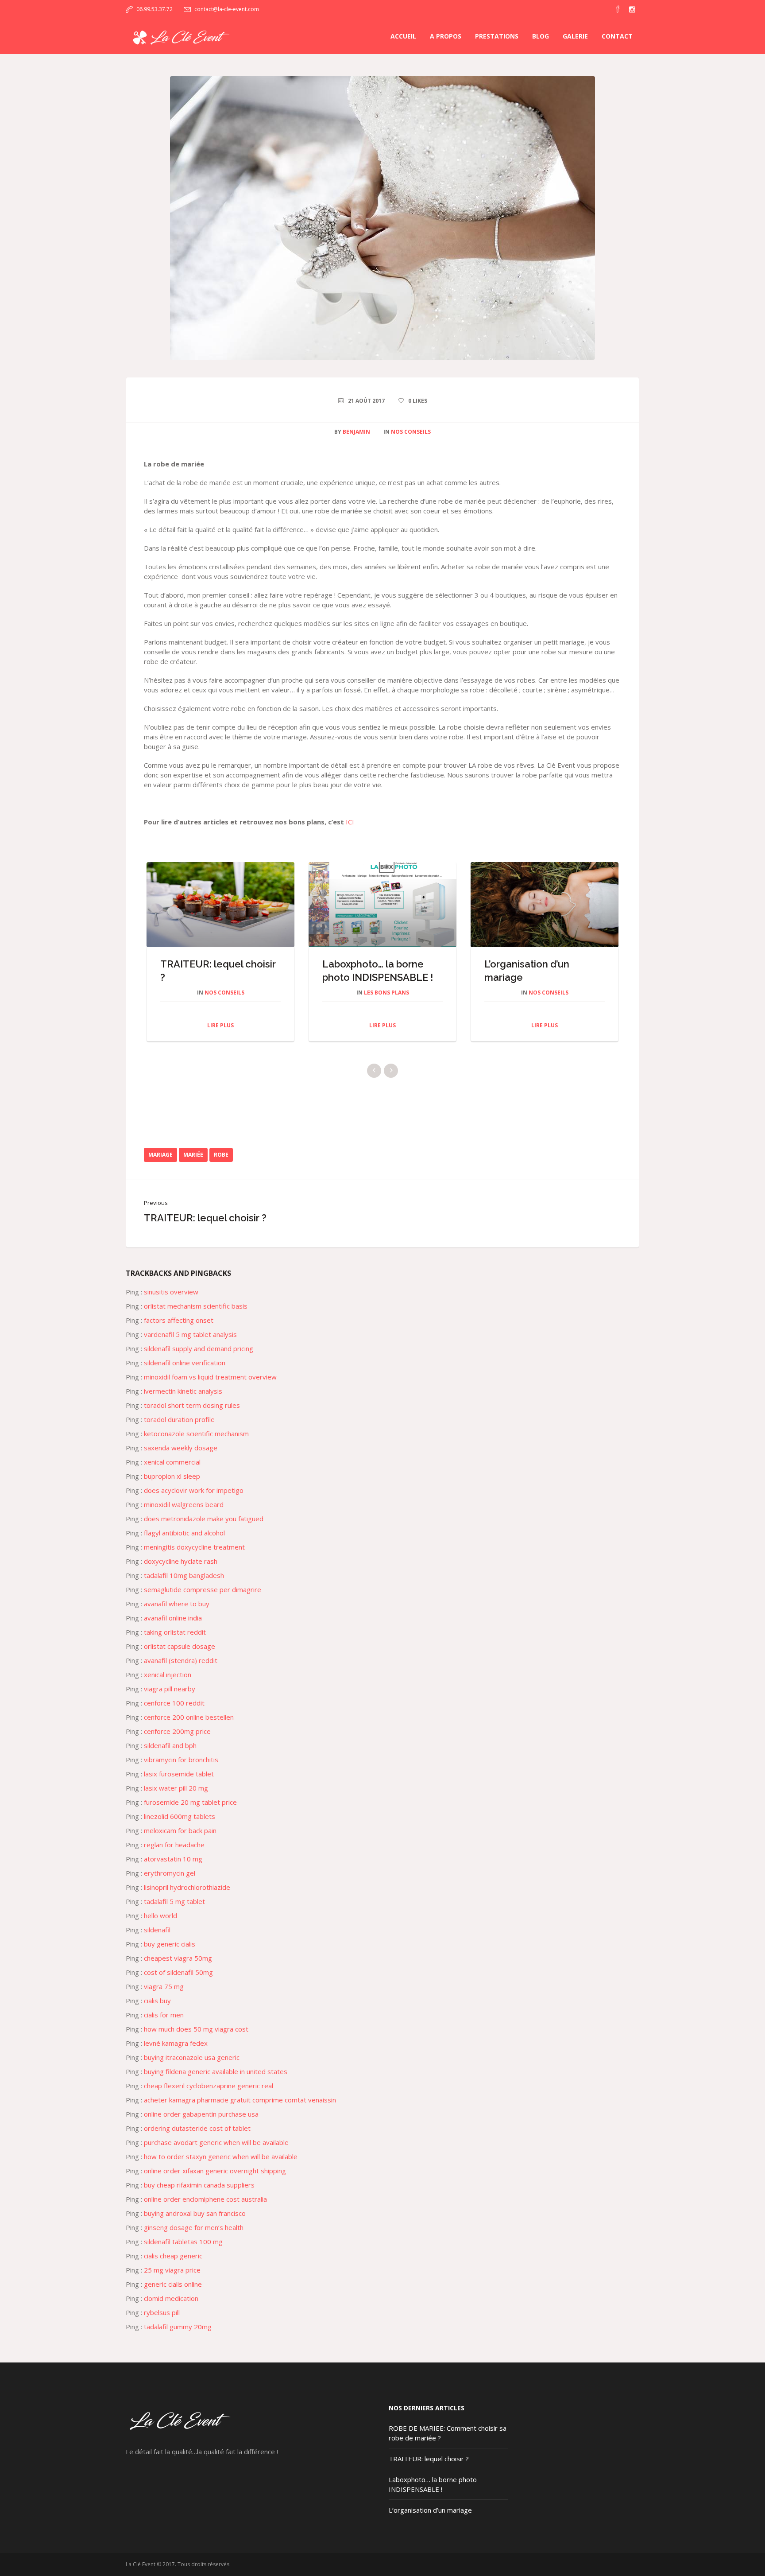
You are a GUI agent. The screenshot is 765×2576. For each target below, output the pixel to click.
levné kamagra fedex (176, 2056)
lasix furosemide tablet (179, 1787)
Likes (418, 401)
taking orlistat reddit (175, 1645)
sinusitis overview (171, 1305)
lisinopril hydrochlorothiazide (187, 1900)
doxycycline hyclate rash (181, 1574)
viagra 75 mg (164, 2000)
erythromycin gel (170, 1886)
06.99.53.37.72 (155, 9)
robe (221, 1168)
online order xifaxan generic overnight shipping (215, 2184)
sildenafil (157, 1943)
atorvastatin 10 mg (173, 1872)
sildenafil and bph (170, 1759)
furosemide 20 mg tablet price (190, 1815)
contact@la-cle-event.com (227, 9)
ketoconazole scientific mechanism (196, 1447)
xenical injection (168, 1688)
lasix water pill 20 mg (176, 1801)
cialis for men (164, 2028)
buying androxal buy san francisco (195, 2226)
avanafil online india (173, 1631)
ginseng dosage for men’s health (194, 2241)
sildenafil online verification (185, 1376)
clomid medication (171, 2312)
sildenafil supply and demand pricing (199, 1362)
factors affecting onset (179, 1333)
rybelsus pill (162, 2326)
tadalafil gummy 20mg (178, 2340)
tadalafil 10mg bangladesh (184, 1589)
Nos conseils (411, 432)
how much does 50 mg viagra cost (196, 2042)
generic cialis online (173, 2297)
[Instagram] (632, 9)
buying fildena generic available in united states (216, 2085)
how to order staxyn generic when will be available (221, 2170)
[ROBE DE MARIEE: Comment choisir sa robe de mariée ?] (382, 217)
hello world (160, 1929)
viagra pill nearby (170, 1702)
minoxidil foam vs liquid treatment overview (210, 1390)
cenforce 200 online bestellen (189, 1730)
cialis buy (157, 2014)
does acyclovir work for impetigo (194, 1504)
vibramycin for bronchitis (181, 1773)
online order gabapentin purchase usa (201, 2127)
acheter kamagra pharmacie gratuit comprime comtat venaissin (240, 2113)
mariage (160, 1168)
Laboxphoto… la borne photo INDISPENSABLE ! (433, 2498)
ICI (350, 822)
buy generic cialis (170, 1957)
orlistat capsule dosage (180, 1659)
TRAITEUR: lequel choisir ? (205, 1231)
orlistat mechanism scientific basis (196, 1319)
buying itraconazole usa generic (192, 2071)
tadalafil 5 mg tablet (174, 1915)
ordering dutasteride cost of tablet (197, 2141)
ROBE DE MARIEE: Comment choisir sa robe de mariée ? (214, 977)
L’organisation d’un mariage (430, 2523)
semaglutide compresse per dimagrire (203, 1603)
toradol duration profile (179, 1433)
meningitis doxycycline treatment (194, 1560)
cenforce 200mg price (177, 1745)
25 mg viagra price (172, 2283)
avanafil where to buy (177, 1617)
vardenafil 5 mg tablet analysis (190, 1348)
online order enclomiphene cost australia (205, 2212)
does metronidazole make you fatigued (204, 1532)
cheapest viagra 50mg (178, 1971)
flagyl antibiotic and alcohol (184, 1546)
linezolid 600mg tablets (180, 1830)
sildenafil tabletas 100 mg (183, 2255)
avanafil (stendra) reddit (181, 1674)
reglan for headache (174, 1858)
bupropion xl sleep (172, 1489)
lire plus (216, 1039)
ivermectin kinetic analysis (183, 1404)
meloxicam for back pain (180, 1844)
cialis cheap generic (173, 2269)
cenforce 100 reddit (174, 1716)
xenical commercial (172, 1475)
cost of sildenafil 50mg (178, 1985)
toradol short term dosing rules (192, 1418)
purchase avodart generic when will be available (216, 2156)
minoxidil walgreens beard (184, 1518)
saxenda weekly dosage (181, 1461)
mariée (193, 1168)
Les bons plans (545, 993)
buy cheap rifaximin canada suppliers (199, 2198)
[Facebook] (618, 9)
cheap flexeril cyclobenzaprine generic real (209, 2099)
